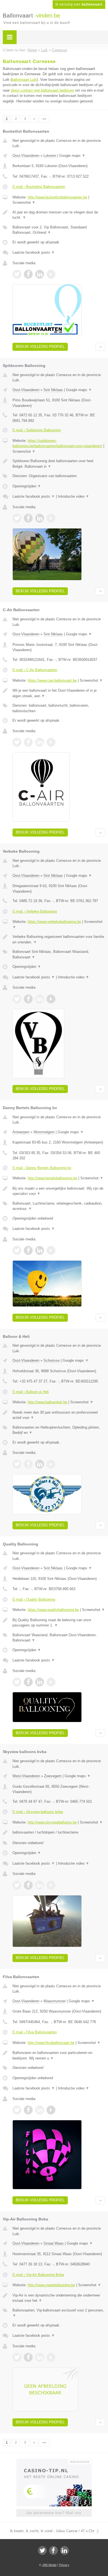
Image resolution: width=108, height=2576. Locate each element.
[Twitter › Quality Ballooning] (17, 1682)
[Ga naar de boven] (100, 347)
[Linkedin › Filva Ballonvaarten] (40, 2110)
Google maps (72, 156)
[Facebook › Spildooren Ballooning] (28, 518)
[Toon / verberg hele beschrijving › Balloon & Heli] (59, 1415)
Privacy (64, 2565)
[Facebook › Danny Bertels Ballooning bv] (28, 1250)
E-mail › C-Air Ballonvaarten (35, 670)
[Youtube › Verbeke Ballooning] (51, 999)
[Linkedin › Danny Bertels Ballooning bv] (40, 1250)
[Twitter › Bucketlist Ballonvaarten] (17, 274)
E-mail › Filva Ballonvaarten (35, 2032)
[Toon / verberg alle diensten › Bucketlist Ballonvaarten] (59, 230)
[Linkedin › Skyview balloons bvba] (40, 1885)
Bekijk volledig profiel (40, 347)
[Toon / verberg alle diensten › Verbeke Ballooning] (59, 954)
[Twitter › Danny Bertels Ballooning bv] (17, 1250)
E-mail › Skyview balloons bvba (38, 1812)
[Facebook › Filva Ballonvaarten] (28, 2110)
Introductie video (74, 496)
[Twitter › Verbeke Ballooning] (17, 999)
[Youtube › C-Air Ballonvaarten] (51, 742)
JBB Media (49, 2565)
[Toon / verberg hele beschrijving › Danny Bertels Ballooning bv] (59, 1191)
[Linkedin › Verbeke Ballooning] (40, 999)
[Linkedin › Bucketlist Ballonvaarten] (40, 274)
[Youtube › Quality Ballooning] (51, 1682)
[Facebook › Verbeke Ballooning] (28, 999)
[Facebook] (53, 2550)
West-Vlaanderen (26, 1776)
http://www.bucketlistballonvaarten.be (57, 197)
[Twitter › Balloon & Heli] (17, 1464)
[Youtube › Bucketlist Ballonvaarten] (51, 274)
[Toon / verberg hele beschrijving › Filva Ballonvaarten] (59, 2055)
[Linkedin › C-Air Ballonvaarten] (40, 742)
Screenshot (24, 202)
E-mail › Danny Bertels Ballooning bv (42, 1168)
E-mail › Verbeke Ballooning (35, 911)
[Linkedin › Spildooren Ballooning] (40, 518)
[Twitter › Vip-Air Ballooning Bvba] (17, 2357)
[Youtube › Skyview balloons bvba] (51, 1885)
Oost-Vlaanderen (26, 156)
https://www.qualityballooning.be (53, 1610)
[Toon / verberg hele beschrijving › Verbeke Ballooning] (59, 939)
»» (44, 119)
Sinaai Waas (54, 2243)
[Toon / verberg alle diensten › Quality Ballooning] (59, 1638)
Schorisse (52, 1360)
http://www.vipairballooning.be (51, 2285)
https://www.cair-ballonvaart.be (52, 680)
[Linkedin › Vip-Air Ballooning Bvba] (40, 2357)
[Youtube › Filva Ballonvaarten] (51, 2110)
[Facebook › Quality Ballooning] (28, 1682)
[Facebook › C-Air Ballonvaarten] (28, 742)
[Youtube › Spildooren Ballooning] (51, 518)
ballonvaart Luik (24, 80)
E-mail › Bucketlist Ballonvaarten (39, 187)
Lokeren (50, 156)
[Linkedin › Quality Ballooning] (40, 1682)
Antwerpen (21, 1132)
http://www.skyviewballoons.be (52, 1822)
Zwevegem (53, 1776)
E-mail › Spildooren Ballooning (37, 430)
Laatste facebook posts (34, 252)
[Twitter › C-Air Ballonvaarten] (17, 742)
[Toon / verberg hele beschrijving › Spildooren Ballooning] (59, 464)
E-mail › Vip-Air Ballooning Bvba (38, 2275)
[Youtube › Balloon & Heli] (51, 1464)
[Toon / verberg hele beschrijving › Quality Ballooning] (59, 1623)
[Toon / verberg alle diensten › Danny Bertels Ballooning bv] (59, 1206)
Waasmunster (55, 2001)
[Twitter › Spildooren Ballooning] (17, 518)
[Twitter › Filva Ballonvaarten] (17, 2110)
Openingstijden (27, 486)
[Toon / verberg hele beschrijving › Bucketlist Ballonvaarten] (59, 215)
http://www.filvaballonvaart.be (51, 2043)
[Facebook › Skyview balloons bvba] (28, 1885)
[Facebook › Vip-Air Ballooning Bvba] (28, 2357)
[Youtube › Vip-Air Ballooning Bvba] (51, 2357)
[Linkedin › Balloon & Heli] (40, 1464)
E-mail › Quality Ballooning (34, 1599)
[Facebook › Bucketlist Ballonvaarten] (28, 274)
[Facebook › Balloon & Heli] (28, 1464)
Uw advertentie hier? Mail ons (54, 2513)
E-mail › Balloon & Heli (31, 1392)
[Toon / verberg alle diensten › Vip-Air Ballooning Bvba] (59, 2313)
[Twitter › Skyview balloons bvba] (17, 1885)
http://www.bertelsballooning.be (52, 1178)
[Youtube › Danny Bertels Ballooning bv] (51, 1250)
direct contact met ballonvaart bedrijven (42, 90)
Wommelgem (44, 1132)
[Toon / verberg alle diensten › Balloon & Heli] (59, 1430)
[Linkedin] (65, 2550)
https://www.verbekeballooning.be (54, 922)
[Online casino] (54, 2461)
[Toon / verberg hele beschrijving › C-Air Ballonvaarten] (59, 693)
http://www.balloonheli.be (47, 1402)
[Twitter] (42, 2550)
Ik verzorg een (79, 4)
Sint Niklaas (53, 390)
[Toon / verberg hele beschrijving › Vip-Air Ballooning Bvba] (59, 2298)
